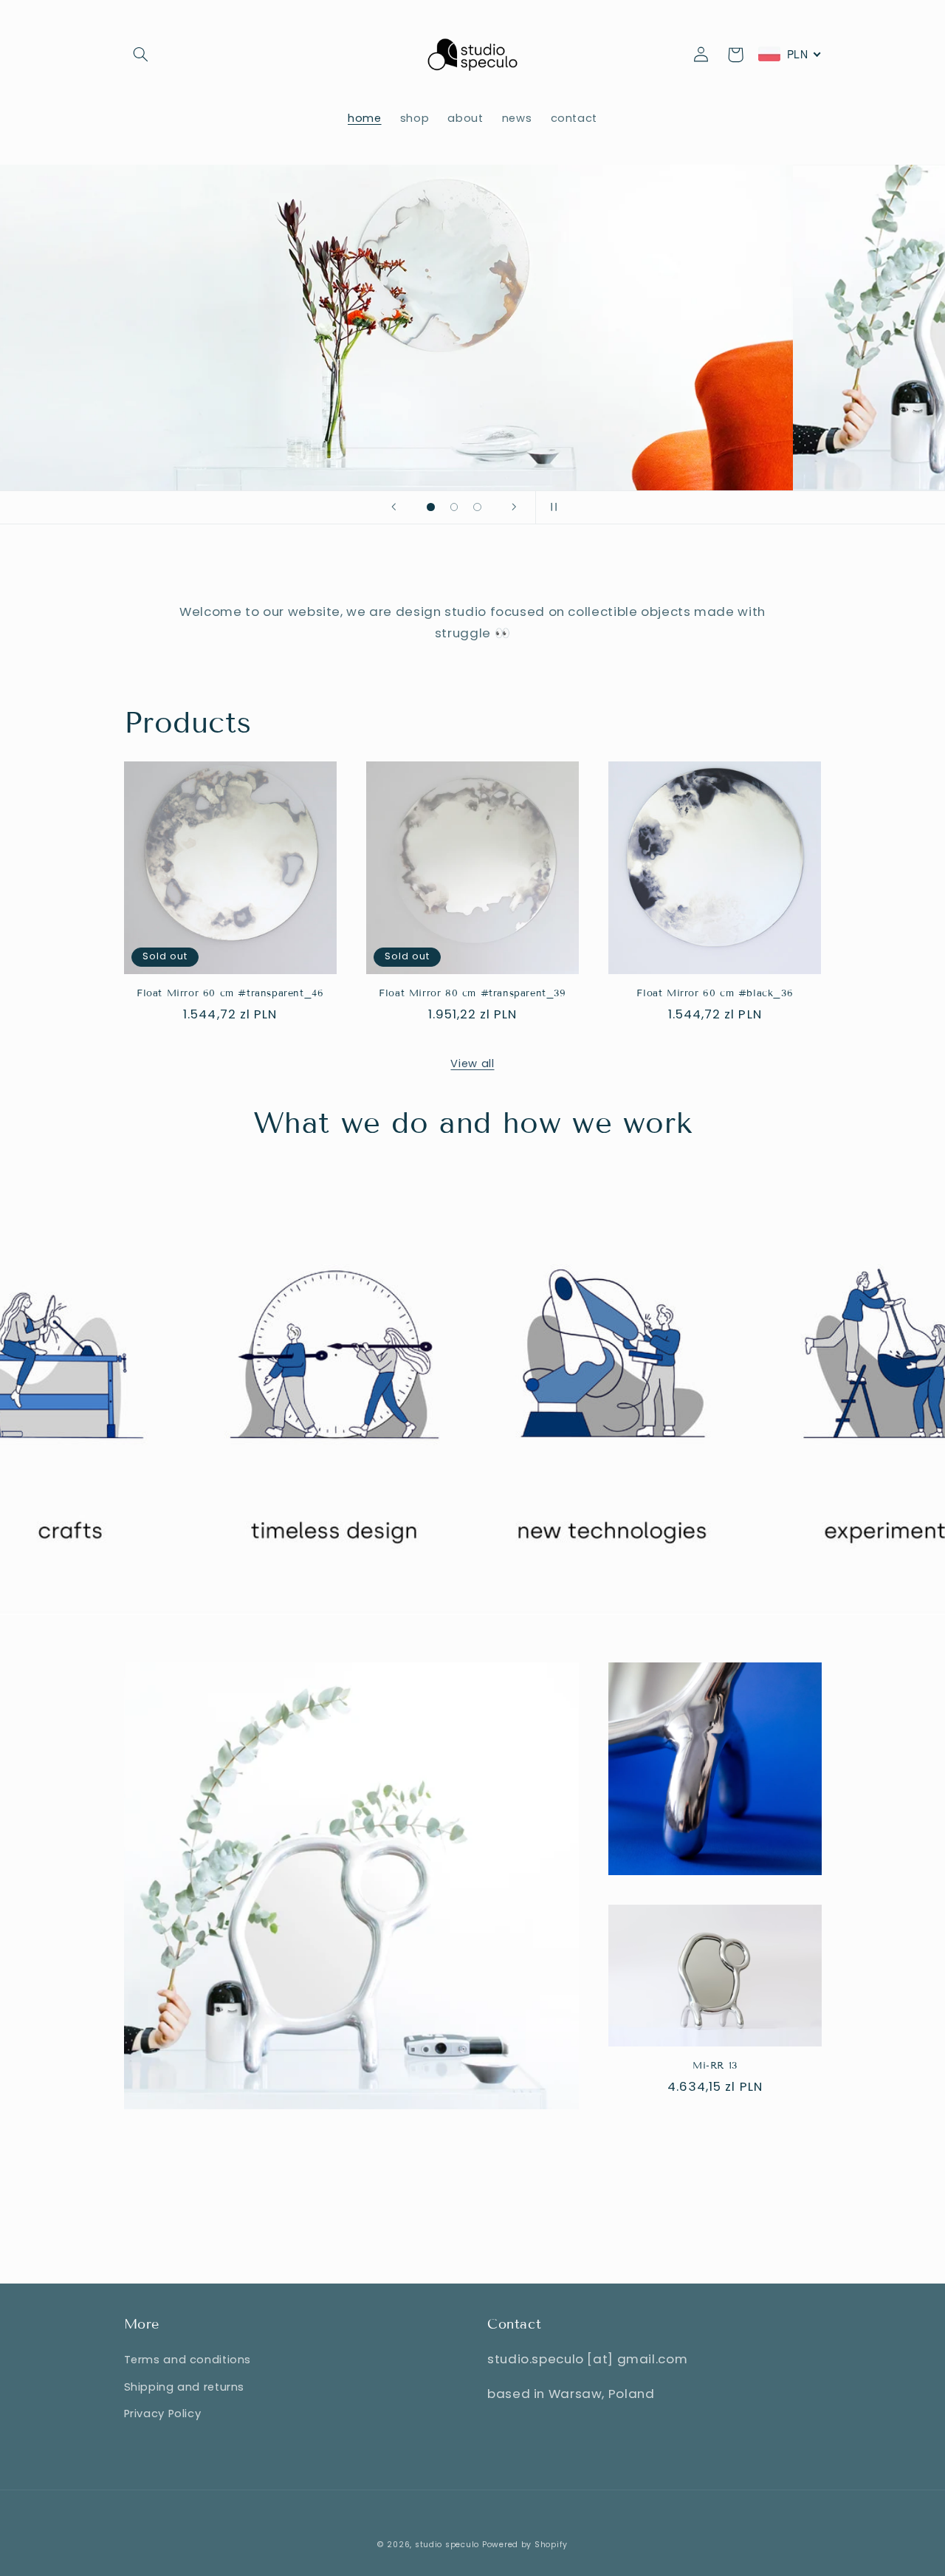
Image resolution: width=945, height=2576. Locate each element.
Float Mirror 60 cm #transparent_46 (230, 993)
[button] (141, 55)
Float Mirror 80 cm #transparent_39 (472, 993)
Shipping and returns (185, 2387)
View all (472, 1063)
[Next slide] (515, 507)
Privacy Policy (163, 2414)
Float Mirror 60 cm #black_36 (715, 993)
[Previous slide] (394, 507)
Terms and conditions (188, 2360)
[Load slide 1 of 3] (431, 507)
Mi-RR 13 (715, 2066)
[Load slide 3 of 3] (478, 507)
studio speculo (447, 2545)
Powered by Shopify (525, 2545)
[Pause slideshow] (551, 507)
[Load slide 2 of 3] (454, 507)
